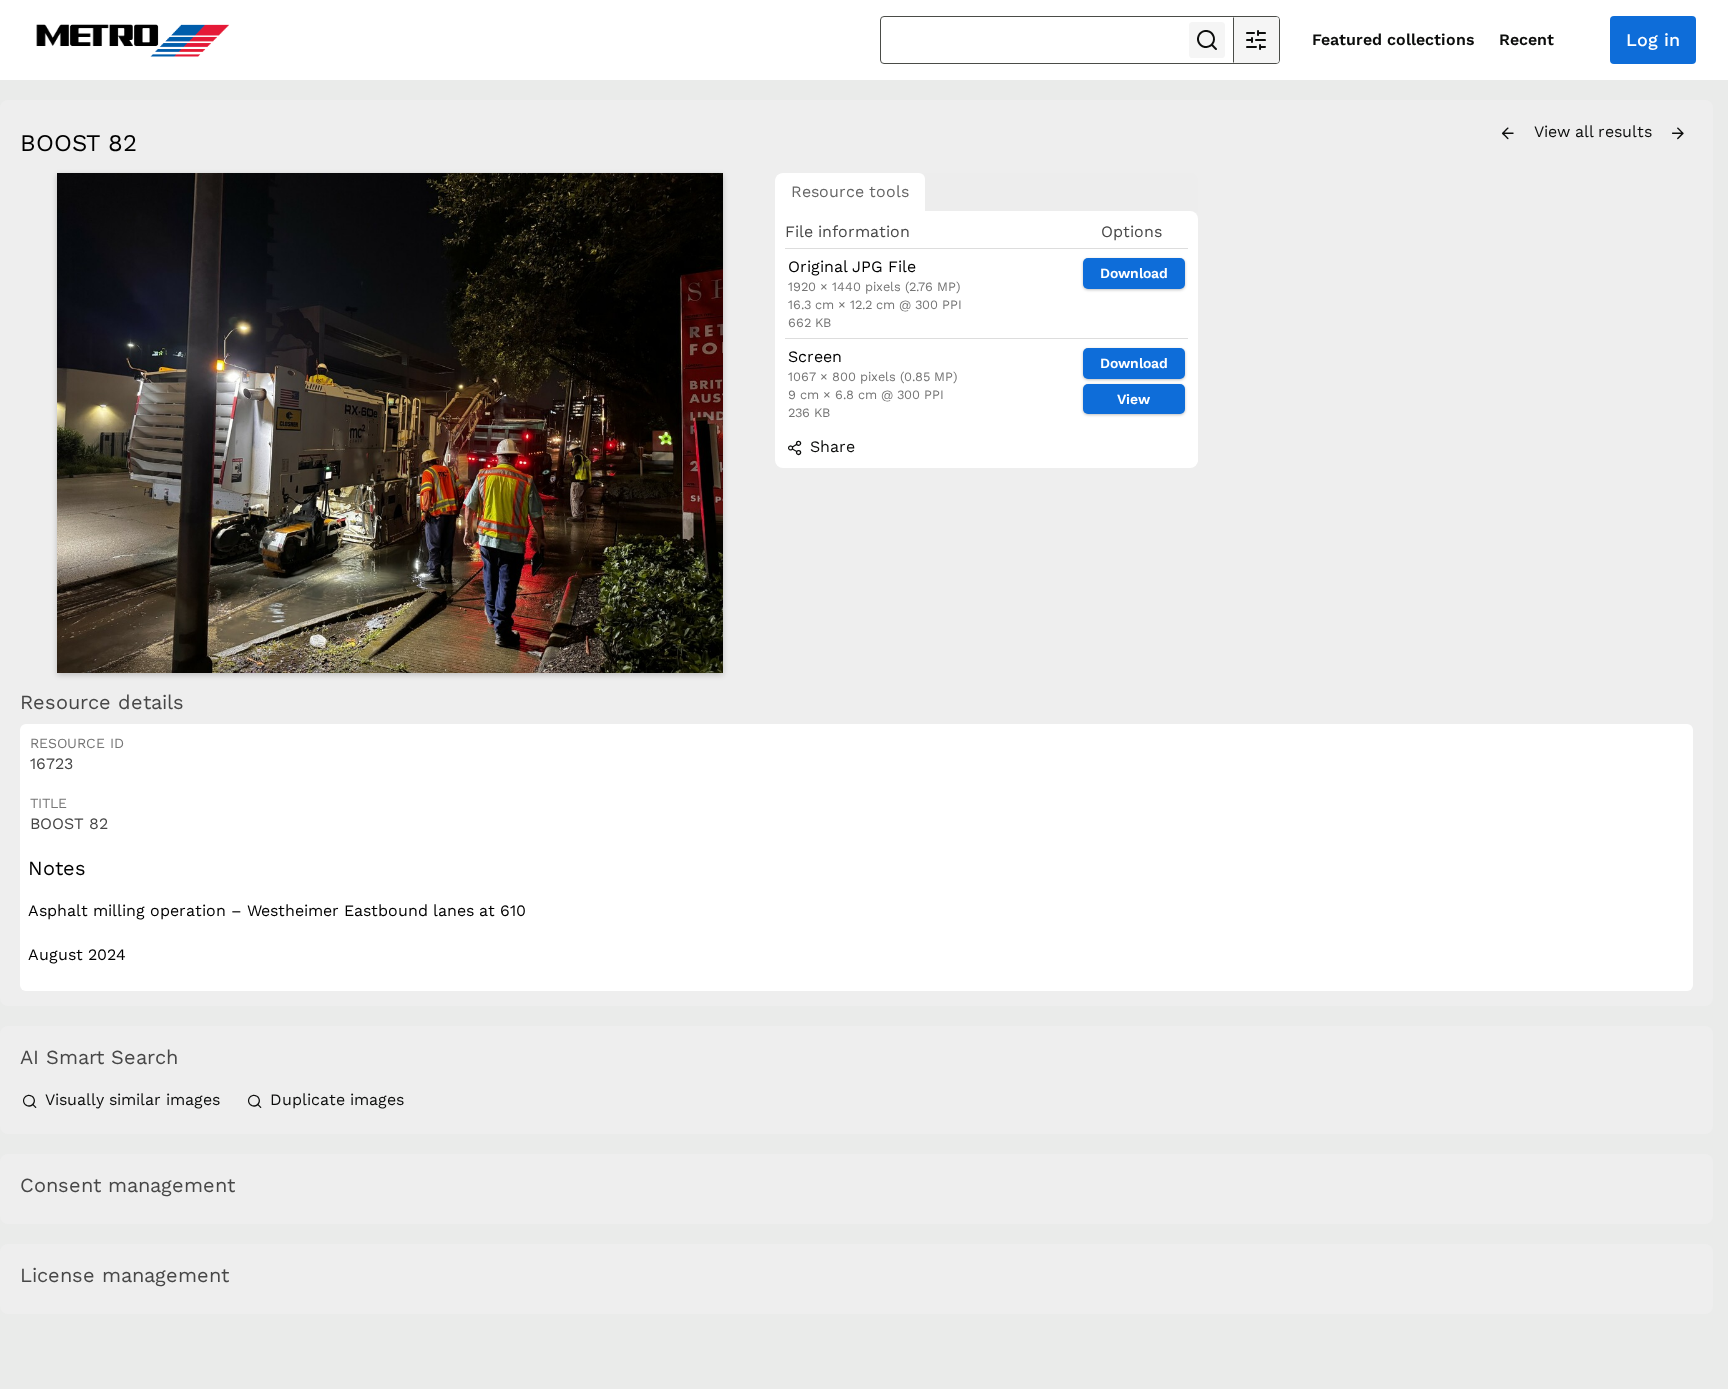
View (1133, 399)
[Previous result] (1508, 134)
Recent (1526, 39)
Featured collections (1393, 39)
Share (830, 446)
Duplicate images (334, 1099)
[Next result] (1678, 134)
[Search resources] (1207, 40)
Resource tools (850, 191)
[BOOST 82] (390, 423)
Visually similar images (132, 1099)
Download (1134, 273)
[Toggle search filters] (1256, 40)
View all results (1595, 131)
